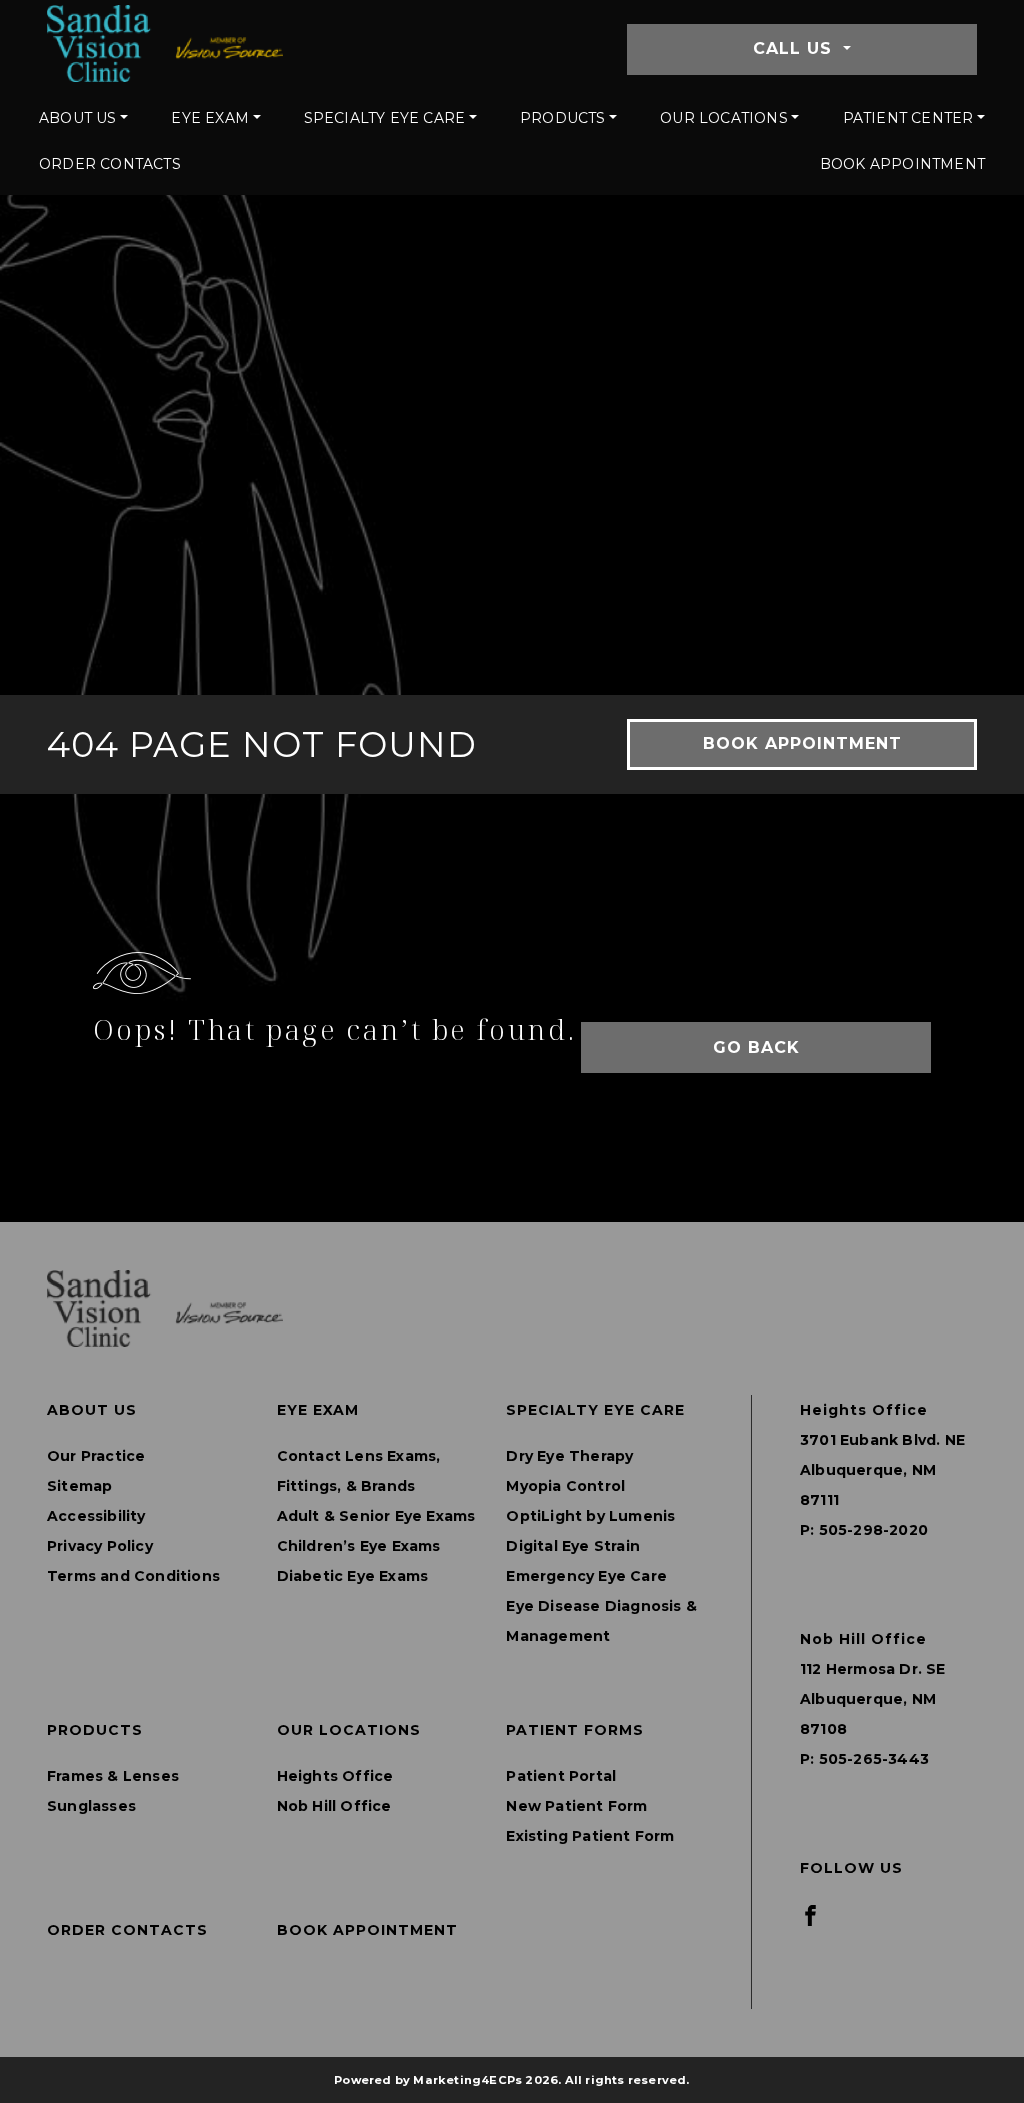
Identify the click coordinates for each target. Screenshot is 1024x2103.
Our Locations (724, 118)
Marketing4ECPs (467, 2080)
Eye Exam (210, 118)
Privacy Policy (100, 1546)
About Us (78, 118)
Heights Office (335, 1776)
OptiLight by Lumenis (590, 1516)
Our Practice (96, 1456)
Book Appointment (902, 164)
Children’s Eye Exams (359, 1546)
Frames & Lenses (113, 1776)
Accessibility (96, 1516)
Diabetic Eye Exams (353, 1576)
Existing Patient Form (590, 1836)
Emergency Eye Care (586, 1576)
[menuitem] (83, 118)
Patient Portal (561, 1776)
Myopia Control (565, 1486)
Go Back (756, 1047)
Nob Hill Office (334, 1806)
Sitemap (79, 1486)
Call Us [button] (795, 48)
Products (563, 118)
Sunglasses (91, 1806)
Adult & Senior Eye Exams (376, 1516)
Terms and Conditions (133, 1576)
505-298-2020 (873, 1530)
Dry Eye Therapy (569, 1456)
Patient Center (908, 118)
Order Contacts (110, 164)
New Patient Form (576, 1806)
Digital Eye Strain (573, 1546)
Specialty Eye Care (385, 118)
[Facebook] (810, 1914)
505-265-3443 (874, 1759)
